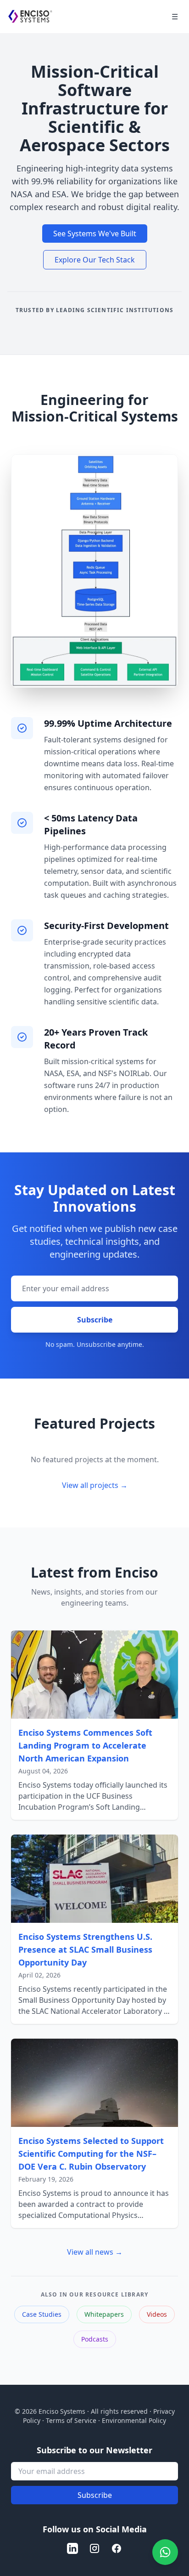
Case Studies (42, 2314)
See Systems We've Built (95, 234)
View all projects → (95, 1485)
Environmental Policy (134, 2420)
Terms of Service (71, 2420)
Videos (157, 2314)
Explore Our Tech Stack (95, 260)
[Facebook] (117, 2548)
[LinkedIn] (72, 2548)
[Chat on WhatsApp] (165, 2552)
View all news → (95, 2252)
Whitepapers (104, 2314)
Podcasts (95, 2339)
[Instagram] (94, 2548)
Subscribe (95, 1320)
